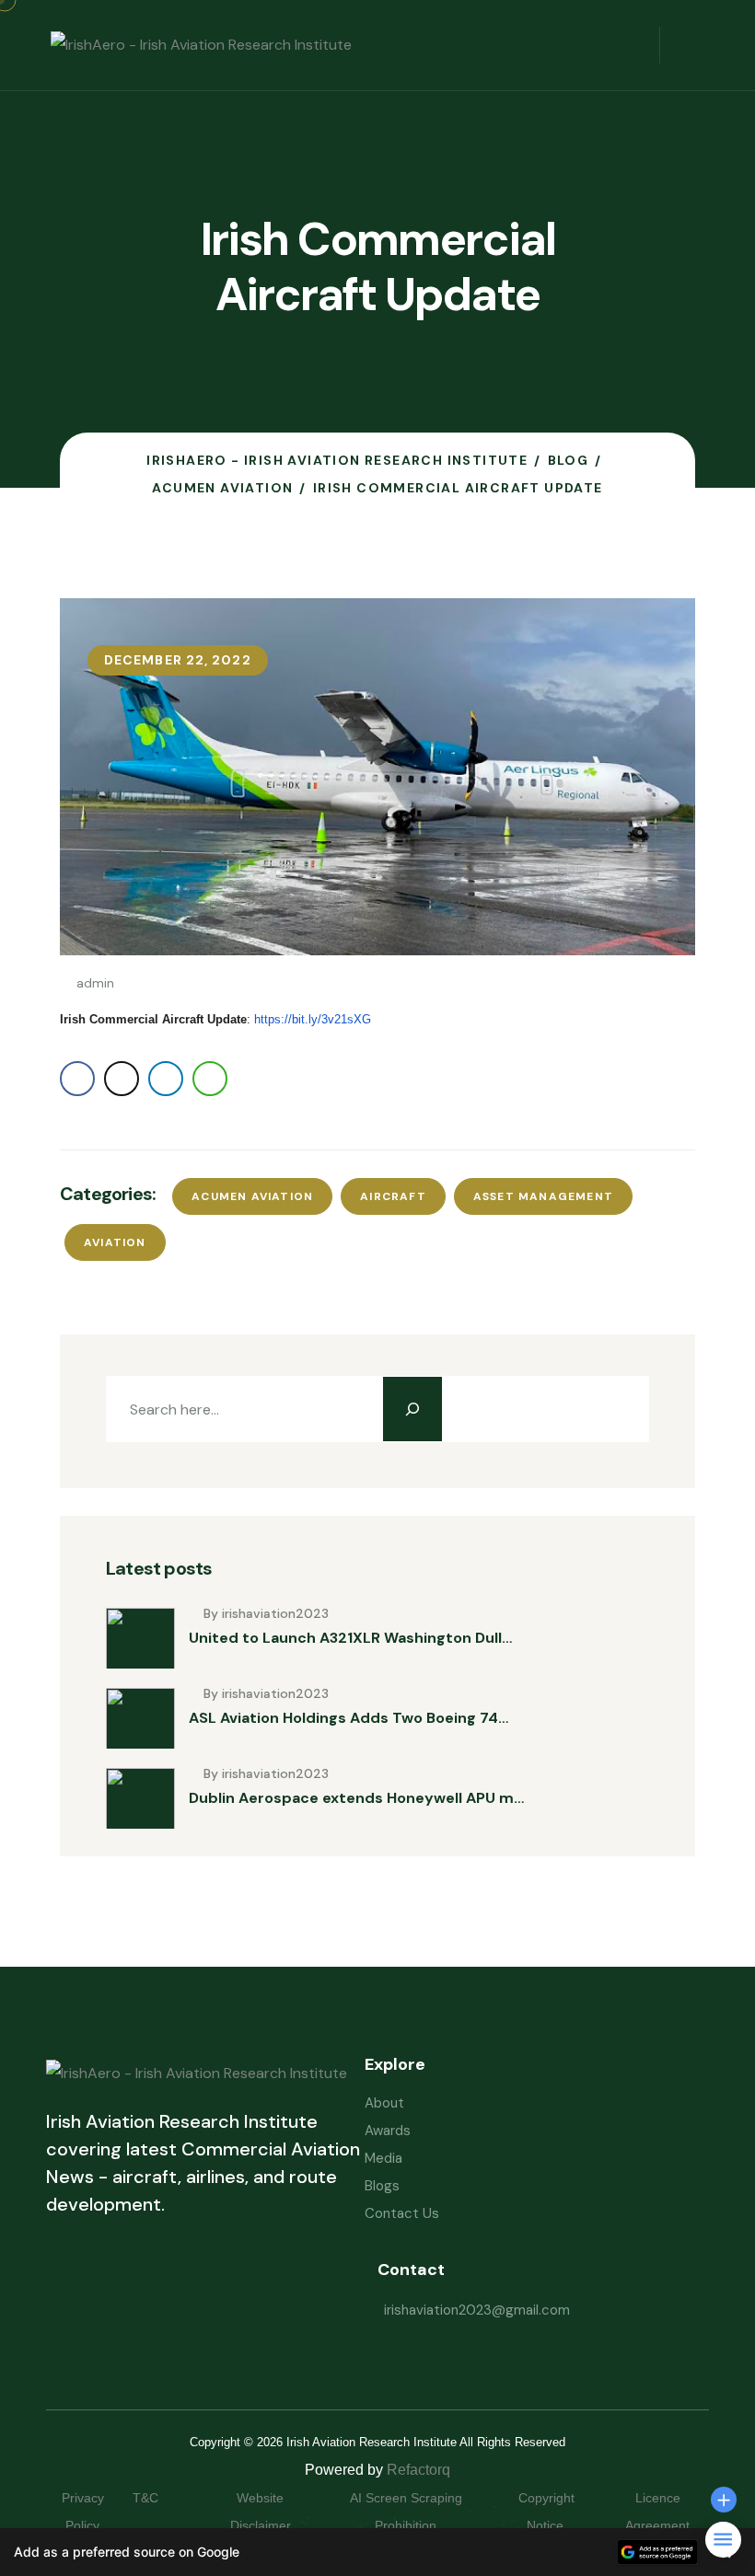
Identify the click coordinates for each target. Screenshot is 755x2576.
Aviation (115, 1242)
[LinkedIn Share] (166, 1079)
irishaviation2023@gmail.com (477, 2310)
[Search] (412, 1409)
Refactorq (418, 2470)
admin (95, 983)
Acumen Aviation (252, 1196)
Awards (388, 2131)
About (384, 2103)
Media (383, 2158)
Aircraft (393, 1196)
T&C (164, 2498)
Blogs (382, 2186)
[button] (377, 2552)
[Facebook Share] (77, 1079)
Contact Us (402, 2213)
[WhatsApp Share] (210, 1079)
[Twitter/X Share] (122, 1079)
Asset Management (543, 1196)
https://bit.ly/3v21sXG (313, 1019)
